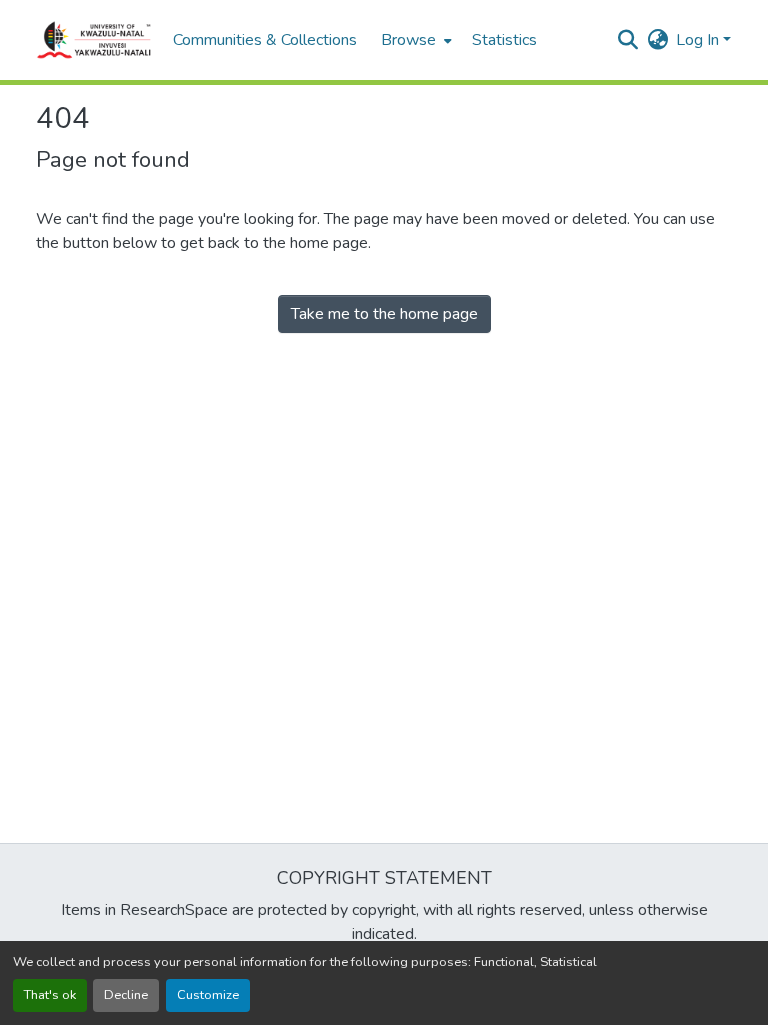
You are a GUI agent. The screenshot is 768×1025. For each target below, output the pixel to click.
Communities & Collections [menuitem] (265, 40)
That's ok (50, 995)
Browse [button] (408, 40)
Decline (126, 995)
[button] (94, 40)
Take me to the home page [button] (384, 314)
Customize (208, 995)
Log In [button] (699, 40)
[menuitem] (414, 40)
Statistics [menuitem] (504, 40)
